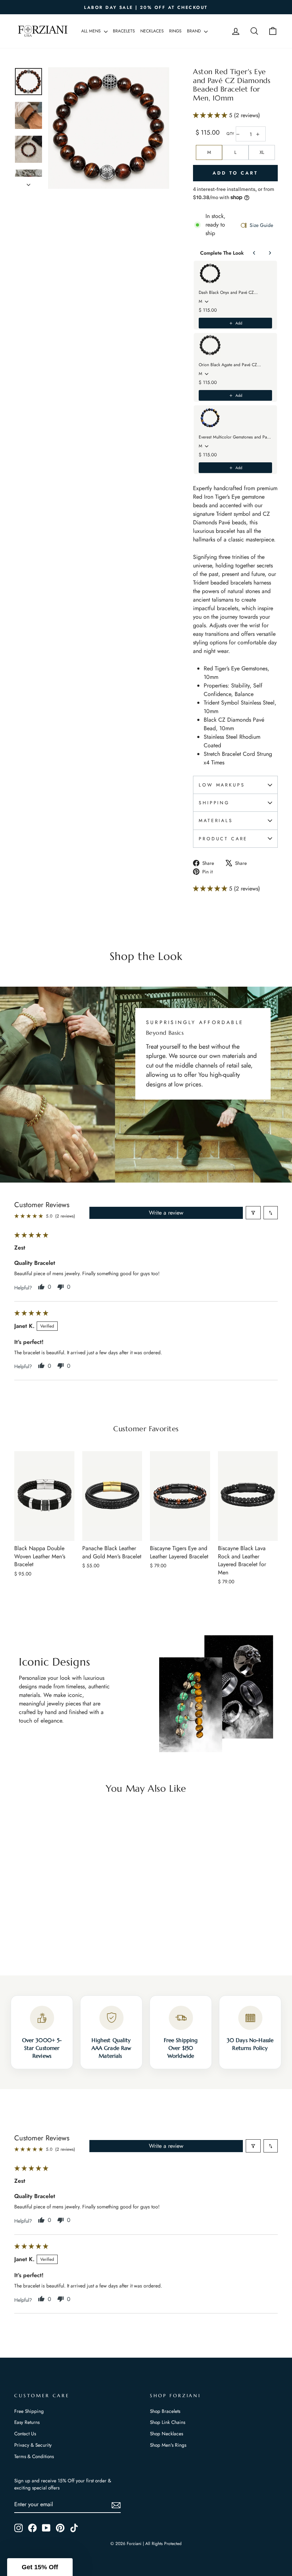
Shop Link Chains (168, 2422)
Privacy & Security (33, 2445)
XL (262, 152)
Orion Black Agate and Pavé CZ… (230, 365)
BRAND (195, 31)
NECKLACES (152, 31)
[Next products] (270, 253)
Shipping (214, 803)
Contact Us (25, 2434)
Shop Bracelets (165, 2411)
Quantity (230, 134)
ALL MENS (92, 31)
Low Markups (222, 785)
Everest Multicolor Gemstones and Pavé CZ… (235, 437)
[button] (211, 115)
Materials (216, 820)
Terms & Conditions (34, 2456)
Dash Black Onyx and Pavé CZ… (228, 292)
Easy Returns (27, 2422)
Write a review (166, 1213)
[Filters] (253, 1213)
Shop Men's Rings (168, 2445)
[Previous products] (254, 253)
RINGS (175, 31)
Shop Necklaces (166, 2434)
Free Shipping (29, 2411)
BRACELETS (124, 31)
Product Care (223, 839)
